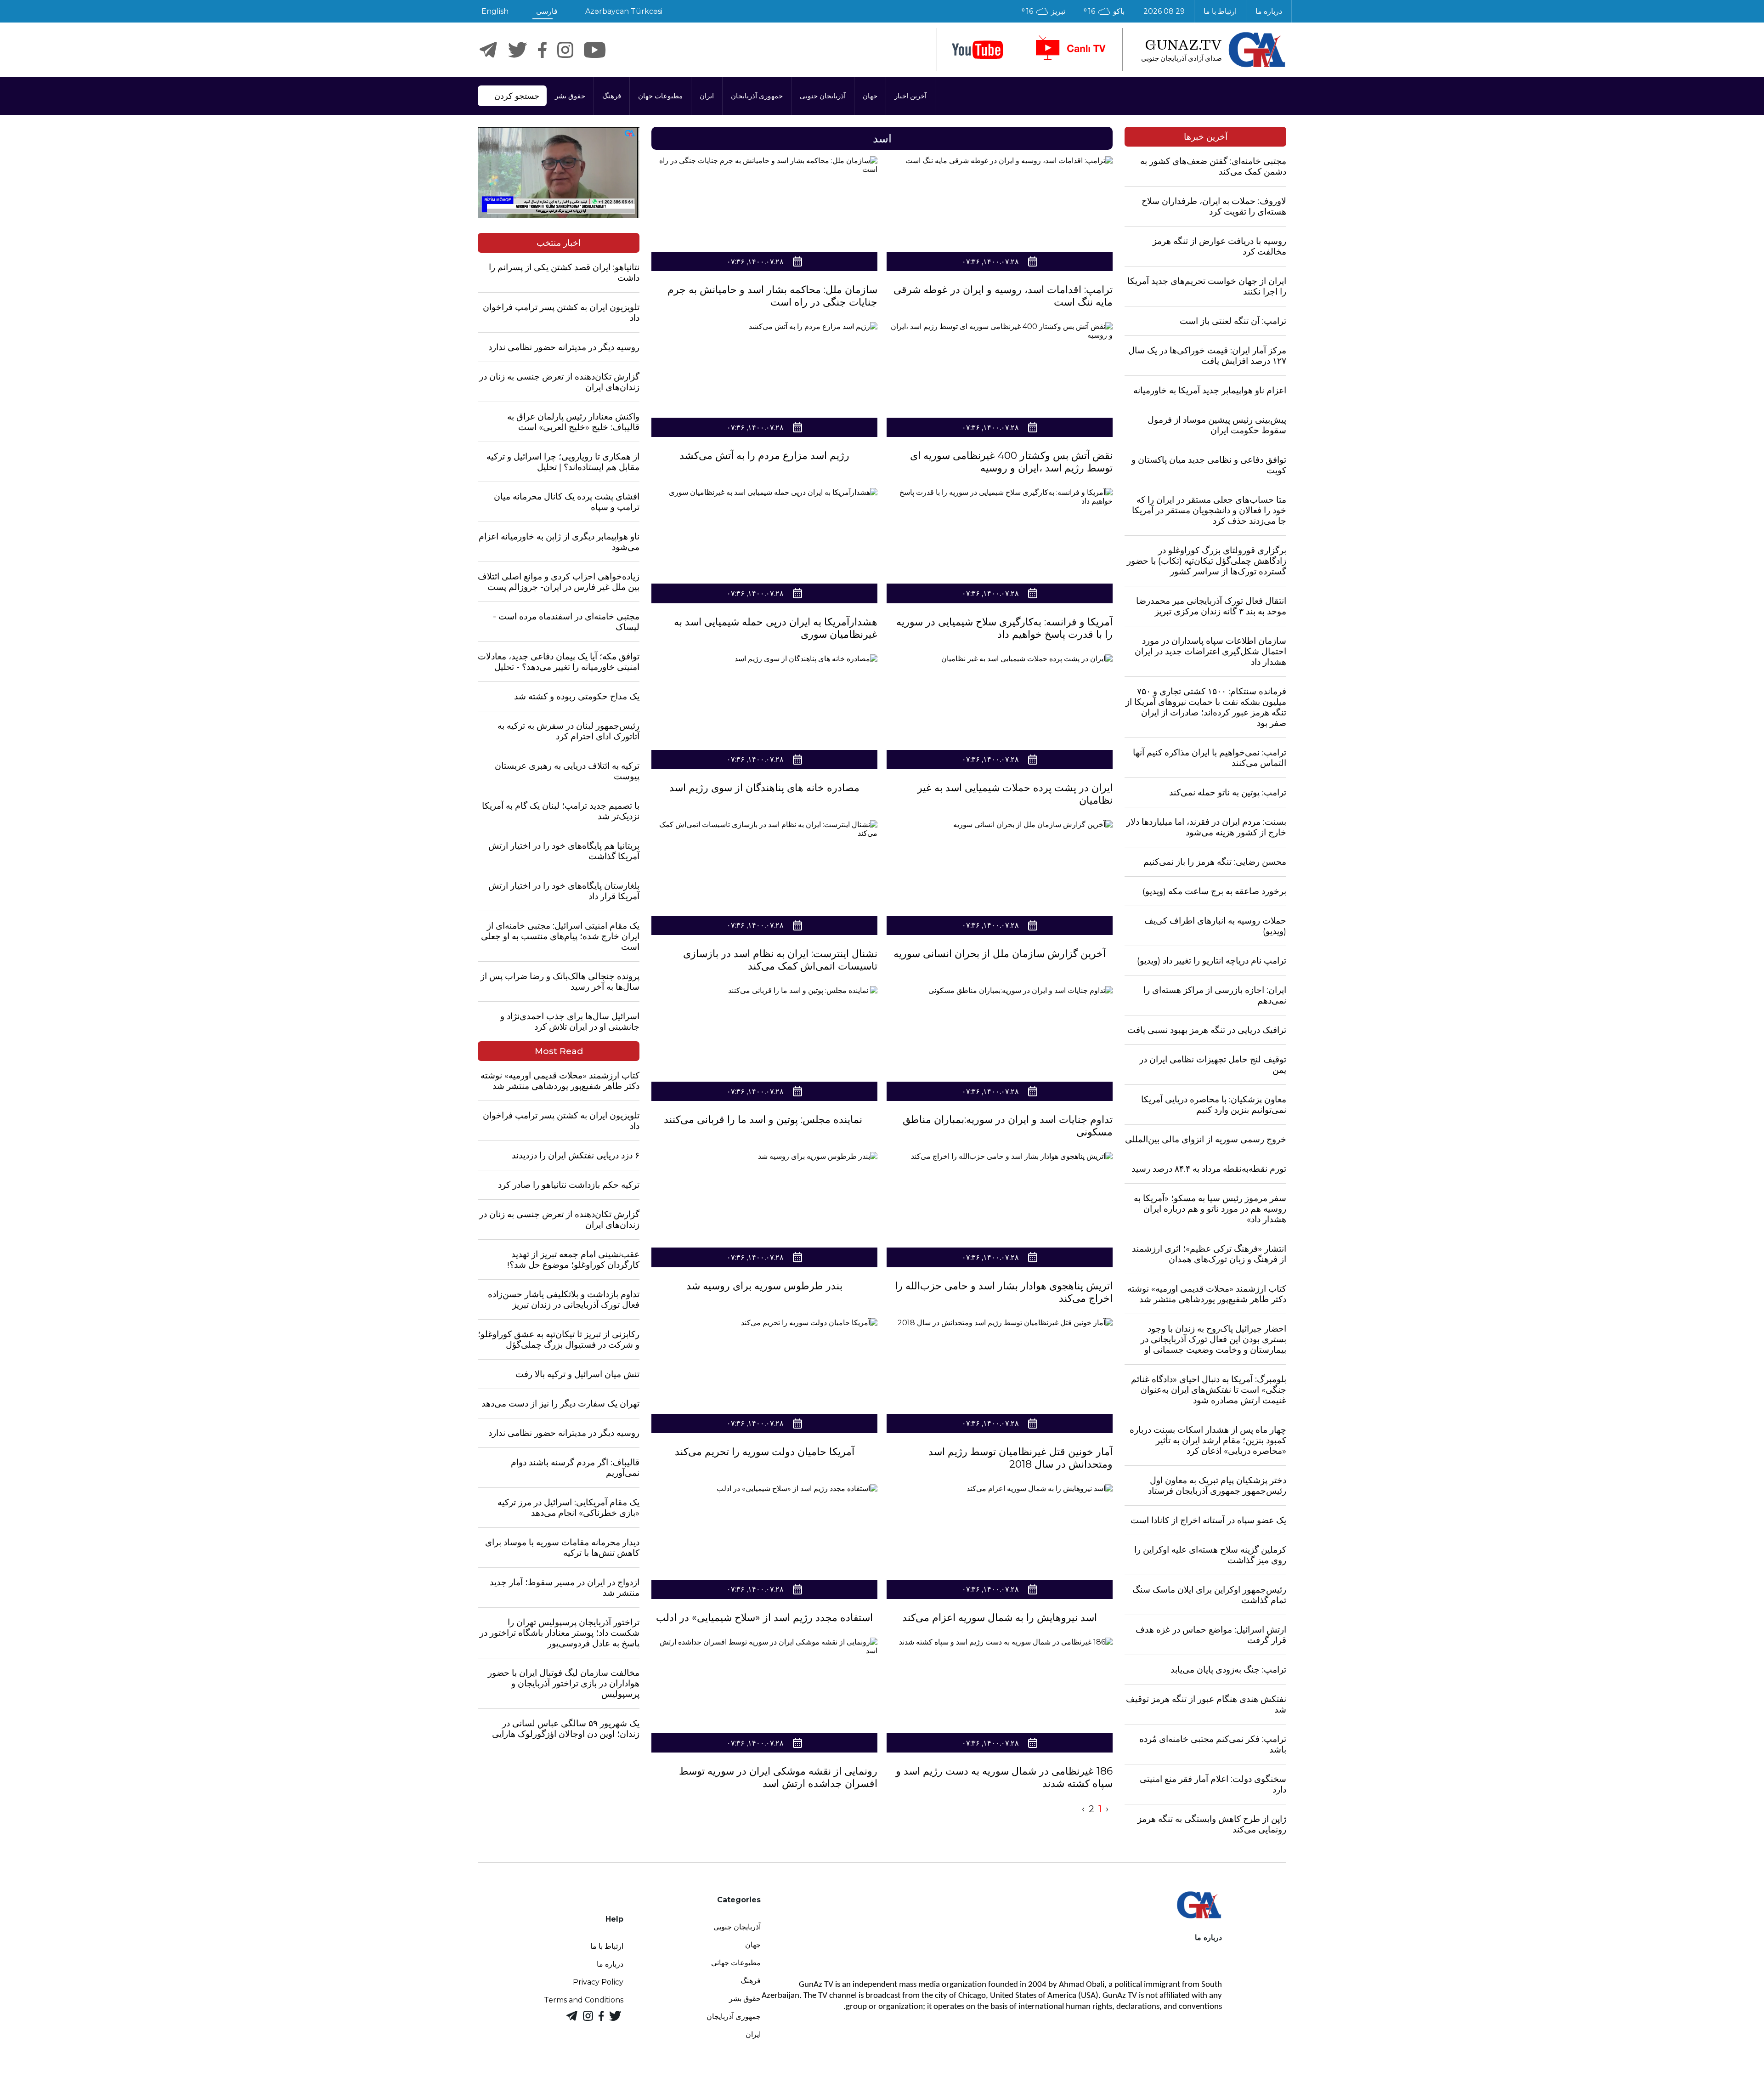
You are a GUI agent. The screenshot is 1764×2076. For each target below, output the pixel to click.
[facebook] (542, 50)
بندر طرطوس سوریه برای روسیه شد (764, 1286)
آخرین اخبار (910, 96)
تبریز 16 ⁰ (1043, 11)
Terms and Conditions (584, 2000)
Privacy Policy (598, 1982)
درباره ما (1269, 11)
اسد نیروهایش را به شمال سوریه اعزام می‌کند (1000, 1618)
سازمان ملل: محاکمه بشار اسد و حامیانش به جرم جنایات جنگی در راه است (772, 296)
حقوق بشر (570, 96)
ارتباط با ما (1220, 11)
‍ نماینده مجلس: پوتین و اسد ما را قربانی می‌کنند (764, 1120)
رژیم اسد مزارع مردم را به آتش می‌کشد (764, 456)
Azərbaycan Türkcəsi (624, 11)
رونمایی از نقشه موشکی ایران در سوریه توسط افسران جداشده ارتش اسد (778, 1777)
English (495, 11)
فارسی (547, 11)
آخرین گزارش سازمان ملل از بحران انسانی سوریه (1000, 954)
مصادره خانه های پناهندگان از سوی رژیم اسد (764, 788)
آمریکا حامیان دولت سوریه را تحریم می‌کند (765, 1452)
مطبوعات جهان (660, 96)
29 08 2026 (1164, 11)
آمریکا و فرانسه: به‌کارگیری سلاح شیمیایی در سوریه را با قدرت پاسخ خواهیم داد (1004, 628)
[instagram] (565, 50)
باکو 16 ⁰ (1104, 11)
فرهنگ (612, 96)
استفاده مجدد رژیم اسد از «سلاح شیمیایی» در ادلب (764, 1618)
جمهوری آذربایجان (757, 96)
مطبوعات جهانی (736, 1963)
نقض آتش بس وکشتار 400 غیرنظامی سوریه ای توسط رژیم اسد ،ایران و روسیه (1011, 462)
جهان (870, 96)
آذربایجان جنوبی (823, 96)
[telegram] (488, 50)
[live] (1070, 50)
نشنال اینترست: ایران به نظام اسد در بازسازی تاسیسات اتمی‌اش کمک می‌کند (780, 960)
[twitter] (517, 50)
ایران (707, 96)
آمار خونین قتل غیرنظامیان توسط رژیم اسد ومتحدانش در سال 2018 (1021, 1458)
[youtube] (978, 50)
